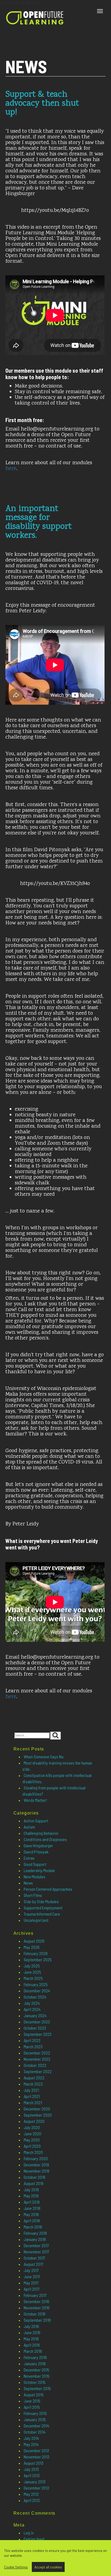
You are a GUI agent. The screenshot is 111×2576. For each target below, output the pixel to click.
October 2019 (34, 2177)
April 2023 (32, 2040)
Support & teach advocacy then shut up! (42, 104)
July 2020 (32, 2127)
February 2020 (36, 2158)
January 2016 (35, 2363)
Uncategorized (36, 1920)
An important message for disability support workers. (39, 522)
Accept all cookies (48, 2567)
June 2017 (32, 2276)
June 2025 (32, 1972)
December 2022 (37, 2053)
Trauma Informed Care (42, 1914)
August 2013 (34, 2463)
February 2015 (35, 2413)
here (11, 469)
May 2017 (31, 2283)
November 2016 (37, 2308)
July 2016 (31, 2326)
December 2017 (36, 2245)
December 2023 (37, 2022)
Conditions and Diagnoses (45, 1839)
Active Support (36, 1821)
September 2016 (37, 2320)
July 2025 (32, 1966)
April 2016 (32, 2345)
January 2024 (35, 2015)
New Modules (34, 1877)
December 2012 (37, 2488)
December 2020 (37, 2109)
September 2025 (38, 1959)
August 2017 (34, 2264)
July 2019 (31, 2189)
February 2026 (36, 1953)
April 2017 (32, 2289)
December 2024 (37, 1991)
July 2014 (31, 2438)
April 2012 (32, 2500)
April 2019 (32, 2202)
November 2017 (37, 2252)
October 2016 (35, 2314)
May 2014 (31, 2444)
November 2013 (37, 2457)
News (28, 1883)
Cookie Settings (16, 2567)
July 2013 (31, 2469)
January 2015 (35, 2419)
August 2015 (34, 2395)
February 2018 (35, 2233)
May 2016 (31, 2339)
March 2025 (33, 1978)
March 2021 (33, 2102)
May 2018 (31, 2214)
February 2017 (35, 2295)
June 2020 (32, 2134)
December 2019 (36, 2165)
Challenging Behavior (41, 1833)
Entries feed (34, 2539)
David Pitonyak (36, 1852)
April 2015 (32, 2407)
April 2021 (32, 2096)
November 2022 (37, 2059)
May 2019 (31, 2196)
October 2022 (35, 2065)
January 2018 (35, 2239)
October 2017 (34, 2258)
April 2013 (32, 2475)
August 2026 (34, 1941)
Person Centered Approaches (48, 1889)
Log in (29, 2533)
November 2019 (37, 2171)
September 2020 (38, 2115)
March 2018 (33, 2227)
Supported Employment (43, 1908)
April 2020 (32, 2146)
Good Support (35, 1864)
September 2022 (38, 2071)
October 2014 (35, 2432)
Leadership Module (39, 1870)
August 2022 (34, 2078)
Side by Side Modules (41, 1901)
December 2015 (37, 2370)
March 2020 (33, 2152)
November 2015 (37, 2376)
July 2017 (31, 2270)
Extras (29, 1858)
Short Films (33, 1895)
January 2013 (35, 2482)
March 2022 (33, 2084)
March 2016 (33, 2351)
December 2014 (37, 2426)
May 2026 (32, 1947)
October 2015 (35, 2382)
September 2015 (37, 2388)
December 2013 (36, 2450)
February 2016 (35, 2357)
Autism (29, 1827)
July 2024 (32, 2003)
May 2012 (31, 2494)
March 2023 (33, 2047)
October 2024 (35, 1997)
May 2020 (32, 2140)
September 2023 (38, 2034)
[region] (55, 2558)
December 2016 (37, 2301)
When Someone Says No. (44, 1757)
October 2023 (35, 2028)
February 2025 (36, 1984)
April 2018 (32, 2221)
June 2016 (32, 2332)
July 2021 (31, 2090)
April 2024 (32, 2009)
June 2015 (32, 2401)
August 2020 (34, 2121)
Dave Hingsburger (38, 1845)
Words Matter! (35, 1800)
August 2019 (34, 2183)
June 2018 (32, 2208)
